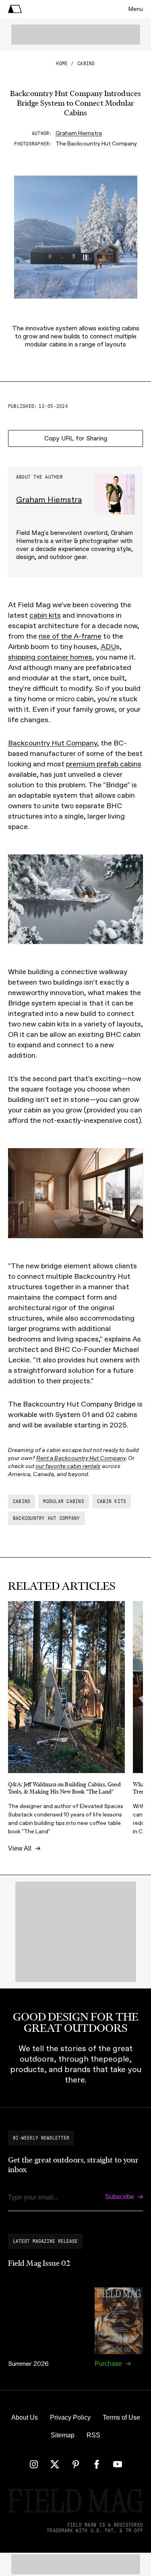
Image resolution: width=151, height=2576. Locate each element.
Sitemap (63, 2435)
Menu (136, 9)
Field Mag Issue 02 (39, 2263)
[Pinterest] (76, 2464)
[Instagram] (34, 2464)
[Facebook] (97, 2464)
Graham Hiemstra (79, 133)
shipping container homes (50, 657)
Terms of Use (121, 2417)
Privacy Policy (70, 2417)
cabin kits (45, 615)
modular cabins (63, 1501)
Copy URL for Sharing (76, 438)
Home (62, 63)
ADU (108, 647)
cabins (86, 63)
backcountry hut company (47, 1518)
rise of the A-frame (70, 636)
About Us (25, 2417)
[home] (15, 9)
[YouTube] (118, 2464)
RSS (93, 2435)
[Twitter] (55, 2464)
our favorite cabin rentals (68, 1466)
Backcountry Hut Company (53, 743)
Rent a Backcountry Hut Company (81, 1458)
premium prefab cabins (104, 764)
